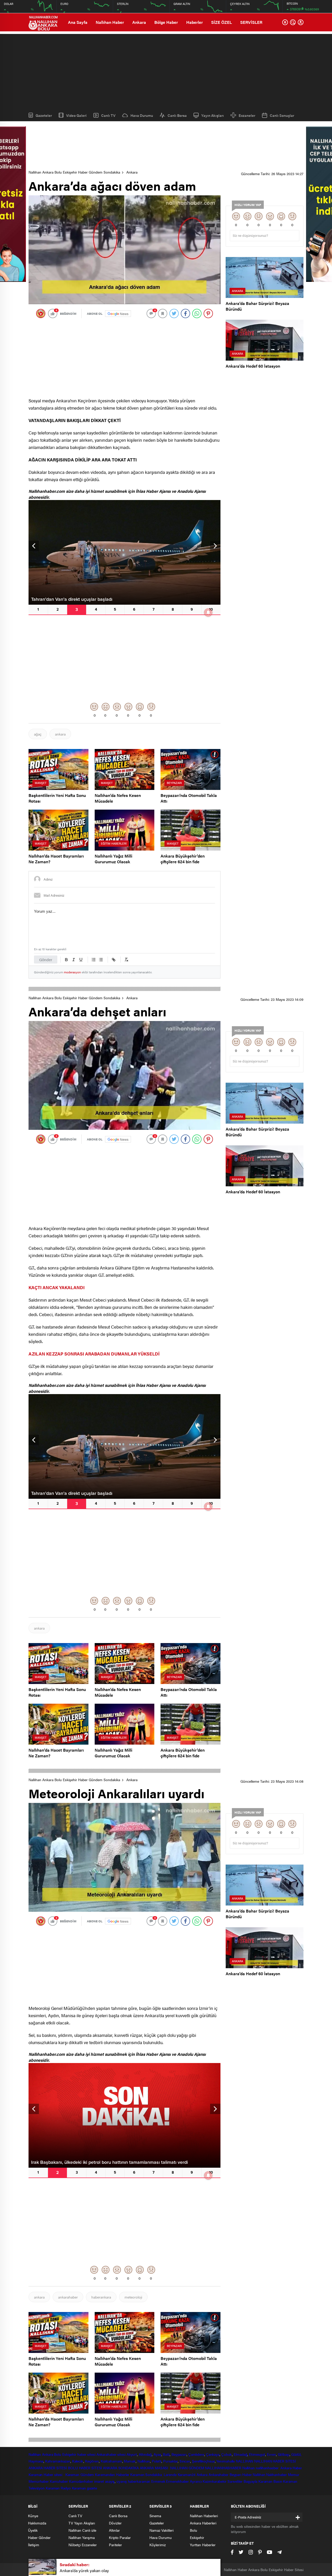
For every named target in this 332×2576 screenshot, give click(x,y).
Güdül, (296, 2454)
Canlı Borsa (177, 115)
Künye (33, 2516)
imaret (99, 2481)
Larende (170, 2474)
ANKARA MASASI (155, 2468)
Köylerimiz (158, 2545)
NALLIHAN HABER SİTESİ (275, 2461)
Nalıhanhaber (276, 2474)
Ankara (139, 22)
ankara (60, 734)
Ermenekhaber (177, 2481)
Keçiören (92, 2461)
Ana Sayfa (78, 22)
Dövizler (115, 2523)
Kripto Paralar (120, 2537)
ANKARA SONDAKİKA (121, 2468)
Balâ (166, 2454)
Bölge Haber (166, 22)
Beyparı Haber (241, 2474)
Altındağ (145, 2454)
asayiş (110, 2481)
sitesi (121, 2454)
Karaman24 (187, 2474)
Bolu (58, 2454)
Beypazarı (179, 2454)
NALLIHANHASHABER (223, 2468)
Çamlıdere (196, 2454)
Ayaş (157, 2454)
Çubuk (227, 2454)
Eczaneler (247, 115)
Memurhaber (39, 2481)
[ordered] (94, 960)
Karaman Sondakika (146, 2474)
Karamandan (105, 2474)
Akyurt (132, 2454)
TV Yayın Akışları (82, 2523)
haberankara (101, 2297)
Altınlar (114, 2530)
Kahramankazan (58, 2461)
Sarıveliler (235, 2481)
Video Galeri (76, 115)
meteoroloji (133, 2297)
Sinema (155, 2516)
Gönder (46, 959)
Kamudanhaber (81, 2481)
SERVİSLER (251, 22)
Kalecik (78, 2461)
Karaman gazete (85, 2488)
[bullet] (101, 960)
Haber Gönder (39, 2537)
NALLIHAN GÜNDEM (187, 2468)
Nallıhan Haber (110, 22)
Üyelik (33, 2530)
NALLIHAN (244, 2461)
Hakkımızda (37, 2523)
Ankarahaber (106, 2454)
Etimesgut (257, 2454)
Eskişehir (69, 2454)
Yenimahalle (226, 2461)
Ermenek (158, 2481)
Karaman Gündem (80, 2474)
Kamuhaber (59, 2481)
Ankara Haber (291, 2468)
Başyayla (250, 2481)
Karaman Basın (270, 2481)
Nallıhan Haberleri (204, 2516)
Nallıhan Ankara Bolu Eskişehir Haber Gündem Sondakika (74, 172)
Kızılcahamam (111, 2461)
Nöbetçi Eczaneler (83, 2545)
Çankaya (213, 2454)
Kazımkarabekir (215, 2481)
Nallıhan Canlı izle (82, 2530)
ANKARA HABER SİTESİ (48, 2468)
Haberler (195, 22)
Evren (271, 2454)
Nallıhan (35, 2454)
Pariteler (115, 2545)
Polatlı (157, 2461)
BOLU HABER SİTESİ (85, 2468)
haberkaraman (139, 2481)
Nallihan (248, 2468)
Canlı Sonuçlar (282, 115)
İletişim (34, 2545)
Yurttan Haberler (203, 2545)
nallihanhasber (268, 2468)
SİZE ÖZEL (222, 22)
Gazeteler (44, 115)
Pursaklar (170, 2461)
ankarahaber (68, 2297)
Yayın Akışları (213, 115)
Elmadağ (240, 2454)
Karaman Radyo (58, 2488)
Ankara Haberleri (203, 2523)
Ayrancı (196, 2481)
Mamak (130, 2461)
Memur (294, 2474)
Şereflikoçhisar (203, 2461)
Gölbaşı (284, 2454)
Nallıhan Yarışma (82, 2537)
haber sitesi (86, 2454)
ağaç (38, 734)
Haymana (36, 2461)
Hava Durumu (142, 115)
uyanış (122, 2481)
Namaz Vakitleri (161, 2530)
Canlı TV (108, 115)
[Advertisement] (166, 70)
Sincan (185, 2461)
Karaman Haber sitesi (46, 2474)
